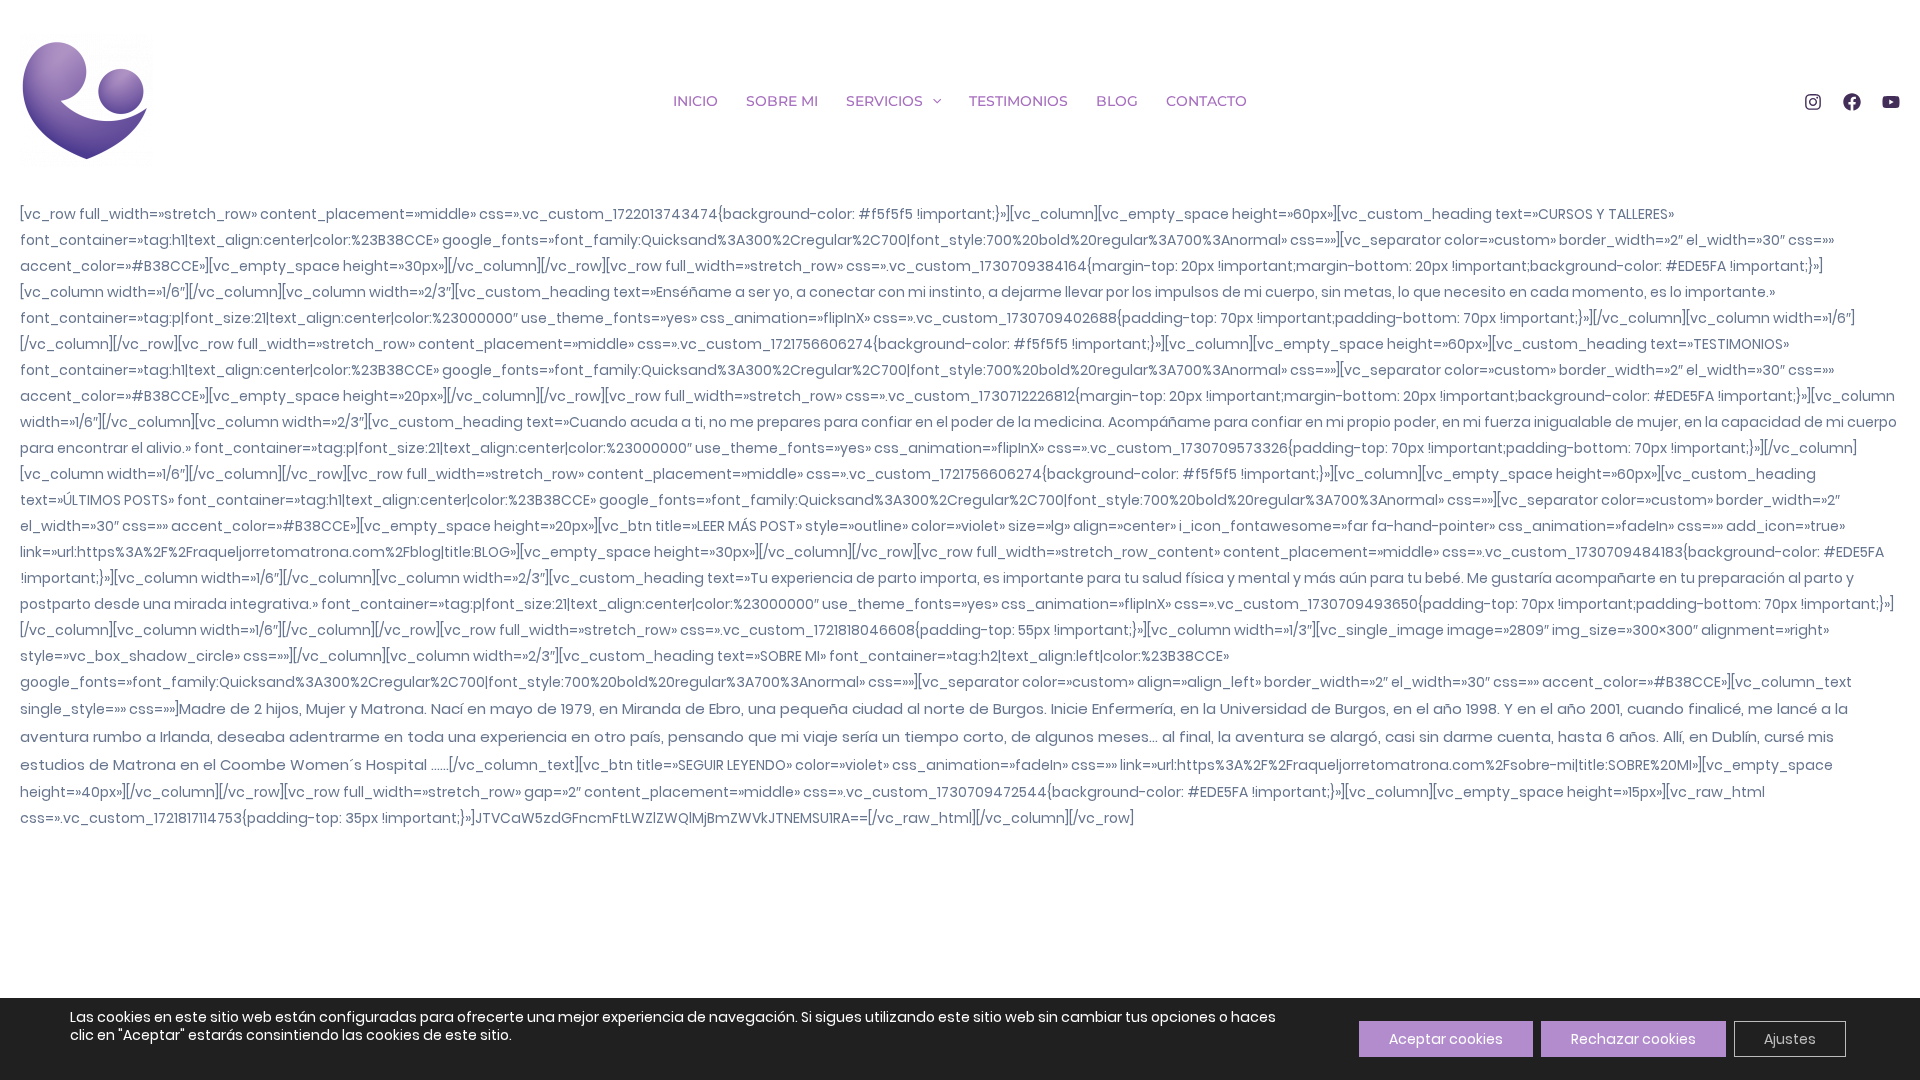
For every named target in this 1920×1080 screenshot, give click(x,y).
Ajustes (1790, 1039)
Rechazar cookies (1633, 1039)
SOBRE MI (782, 101)
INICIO (695, 101)
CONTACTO (1206, 101)
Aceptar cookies (1446, 1039)
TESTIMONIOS (1018, 101)
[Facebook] (1852, 102)
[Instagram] (1813, 102)
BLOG (1117, 101)
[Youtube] (1891, 102)
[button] (932, 101)
